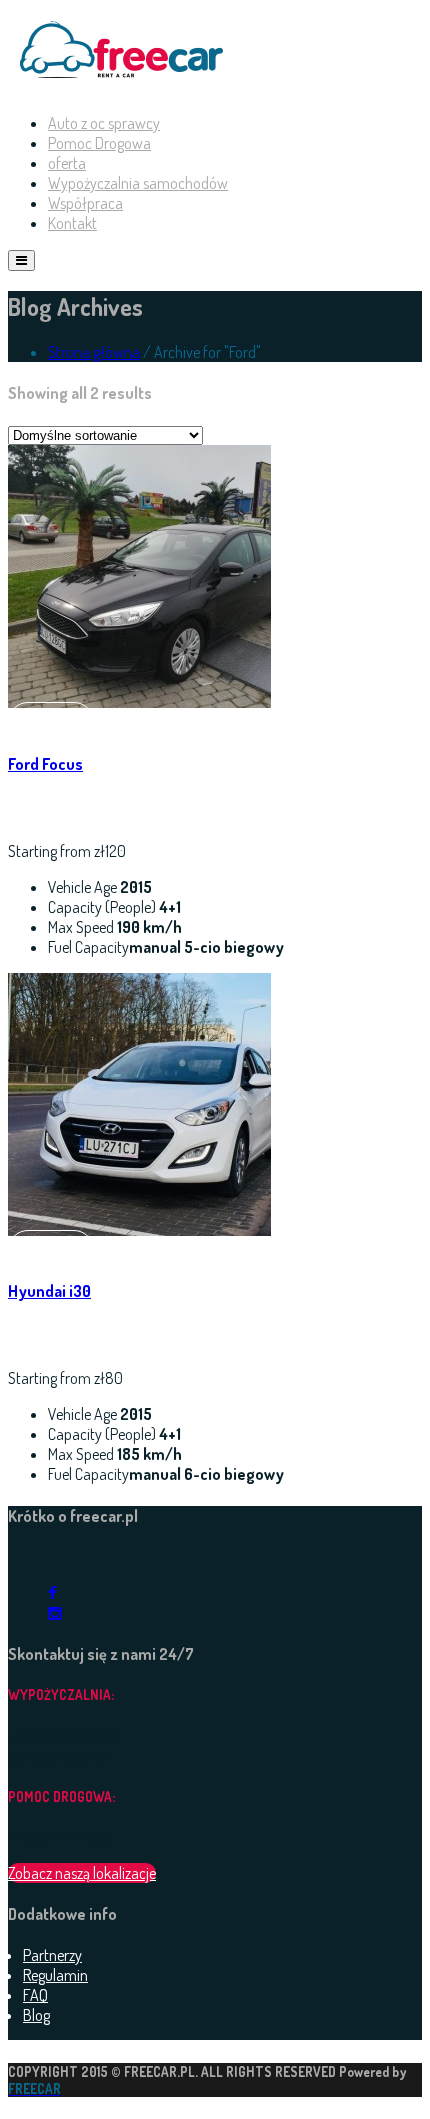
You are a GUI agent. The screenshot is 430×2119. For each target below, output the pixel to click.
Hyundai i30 (49, 1291)
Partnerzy (52, 1955)
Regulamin (55, 1975)
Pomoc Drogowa (99, 143)
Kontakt (72, 223)
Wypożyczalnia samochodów (138, 183)
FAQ (35, 1995)
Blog (36, 2015)
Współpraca (85, 203)
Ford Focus (45, 764)
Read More (51, 722)
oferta (67, 163)
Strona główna (94, 352)
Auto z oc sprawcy (104, 123)
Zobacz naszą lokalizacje (82, 1873)
